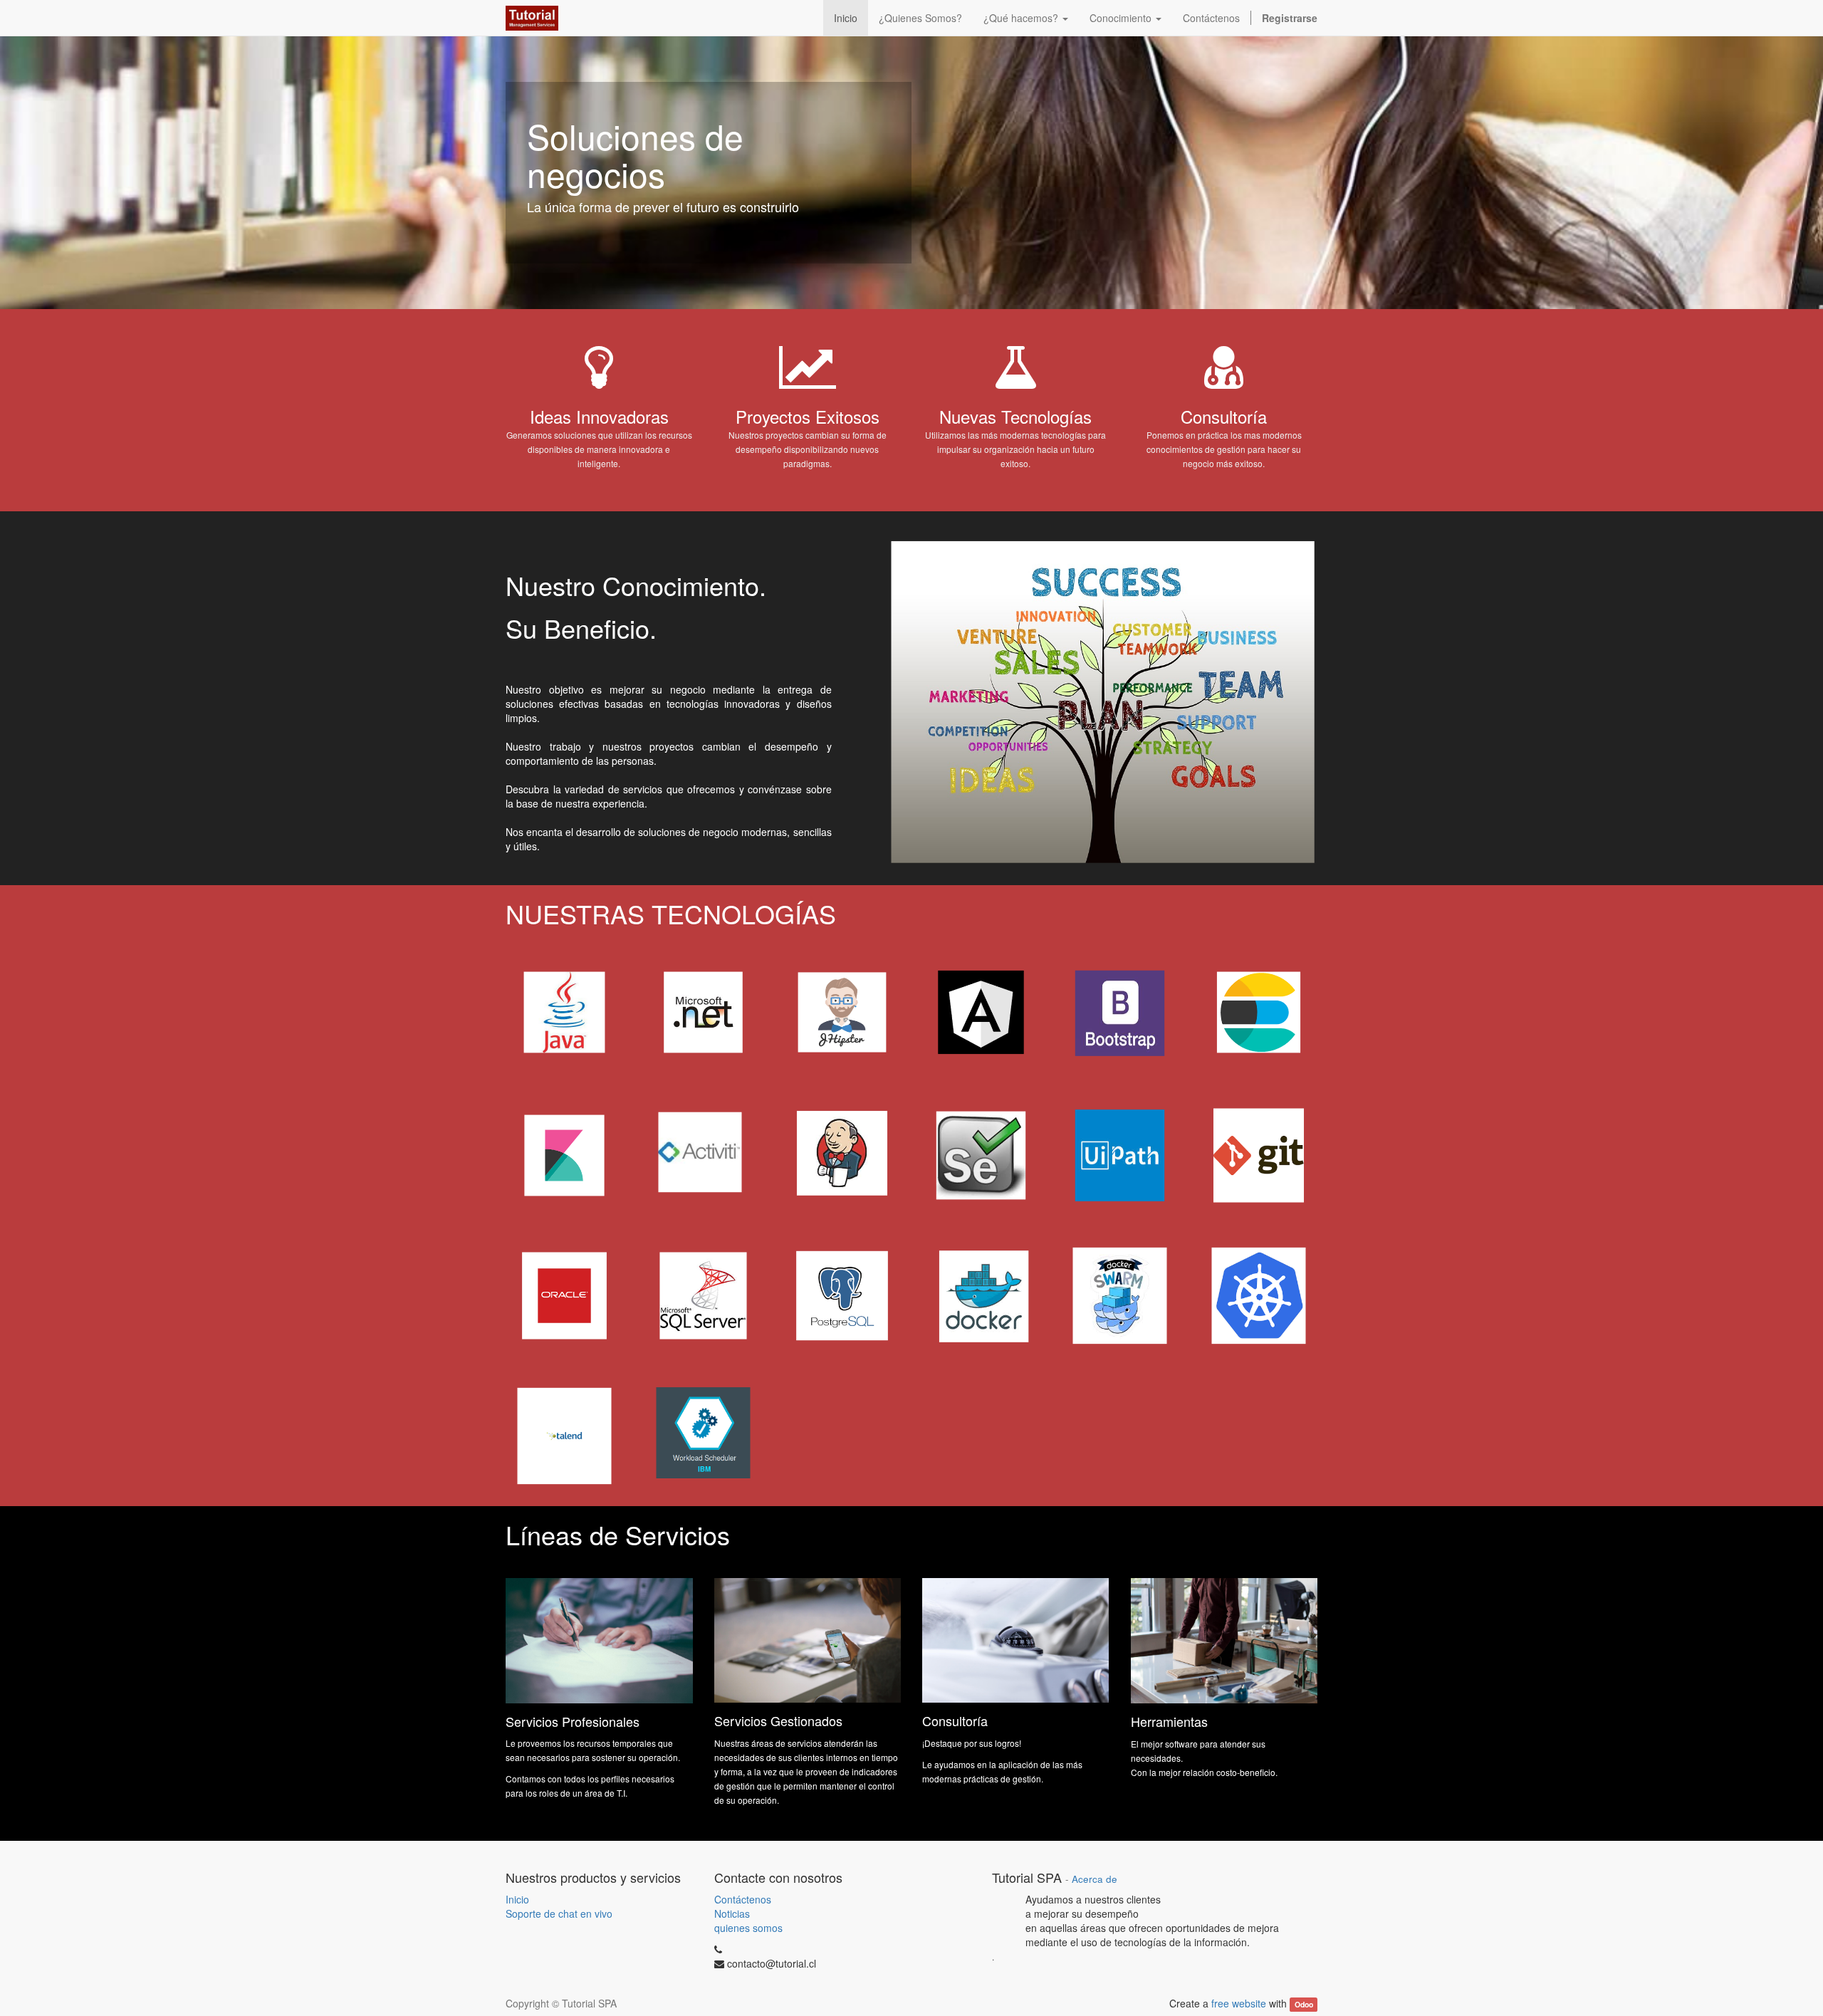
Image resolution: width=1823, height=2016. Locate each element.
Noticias (732, 1913)
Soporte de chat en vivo (559, 1913)
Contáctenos (743, 1899)
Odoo (1304, 2004)
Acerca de (1095, 1879)
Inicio (517, 1899)
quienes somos (748, 1928)
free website (1239, 2003)
